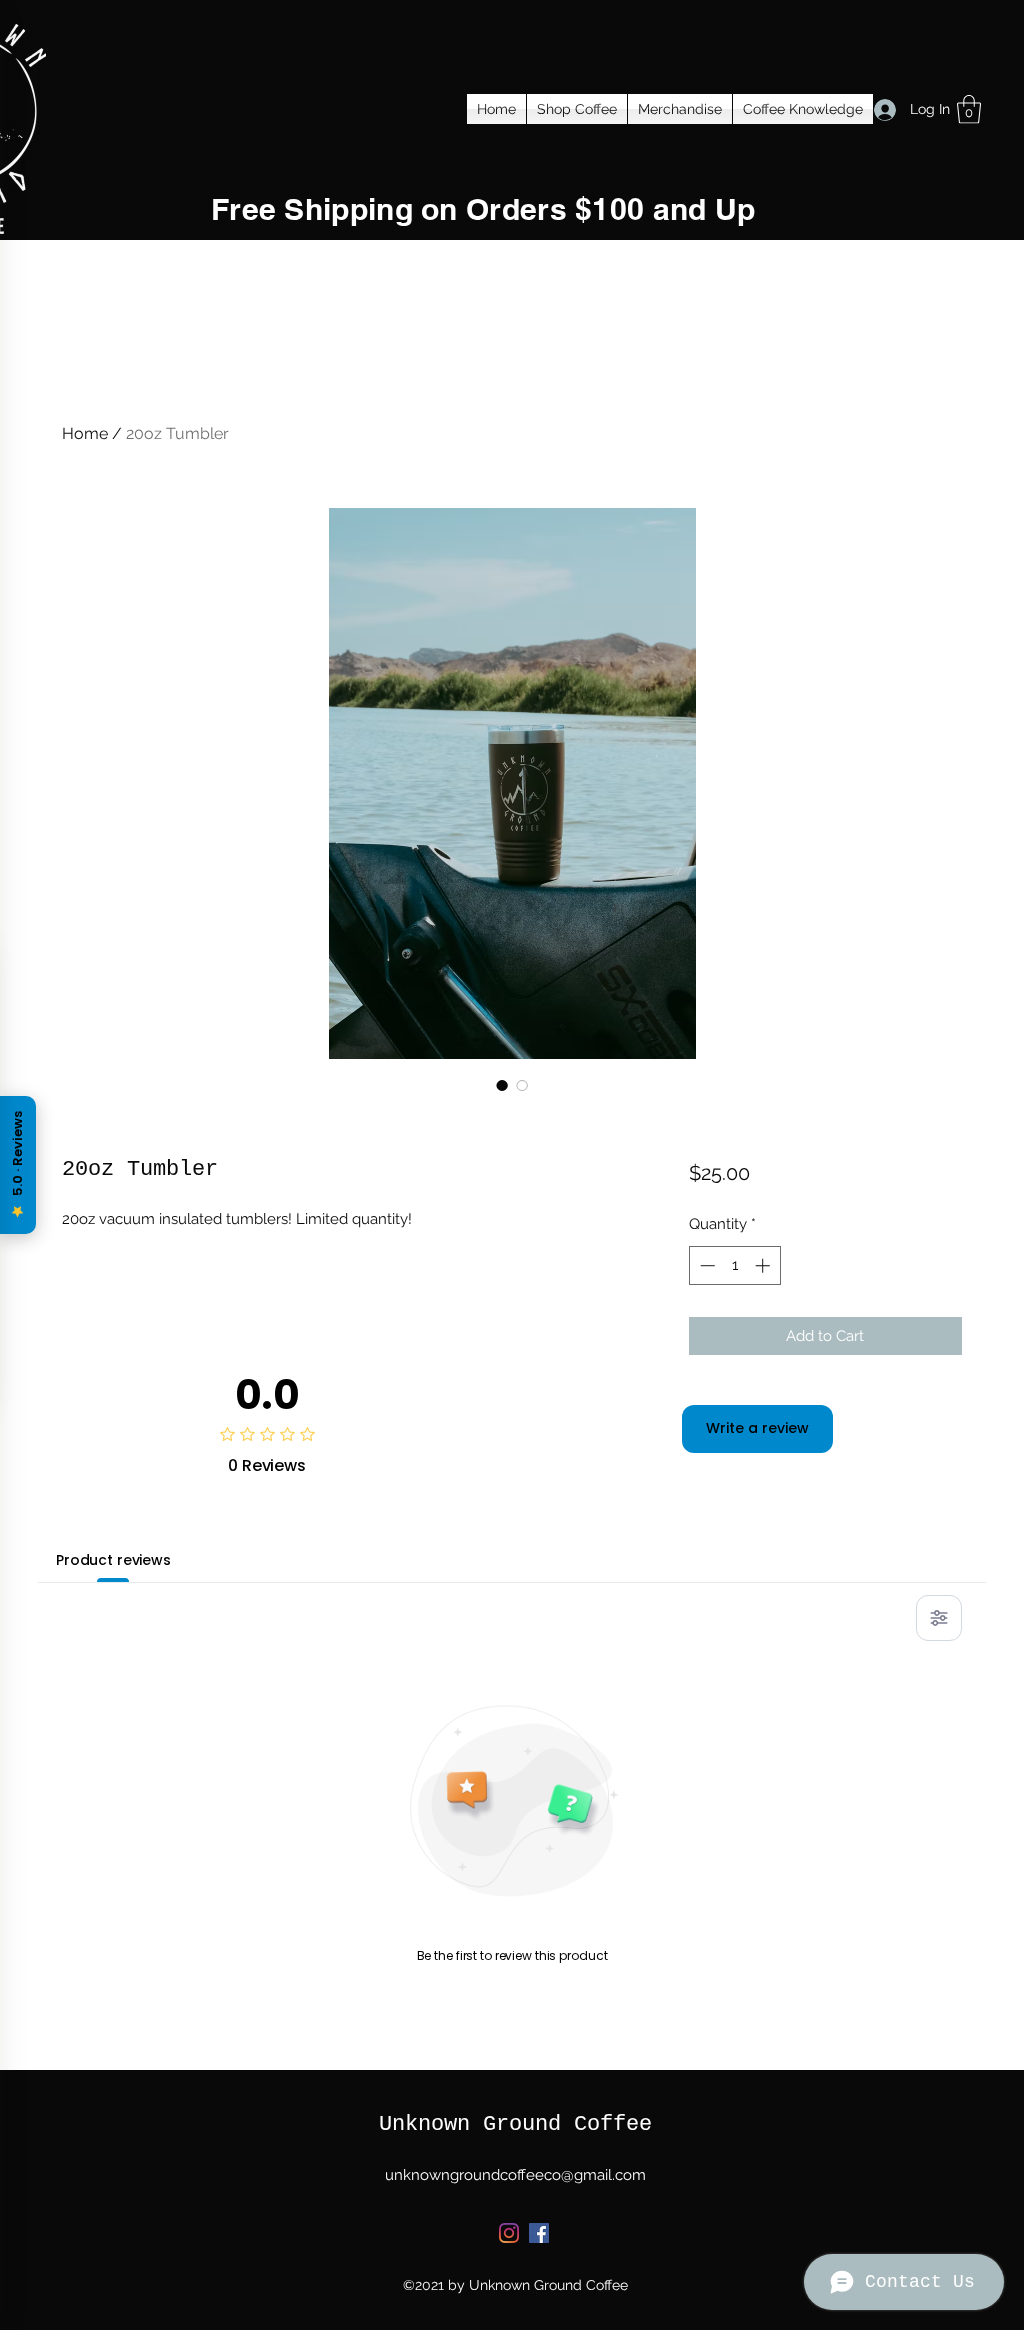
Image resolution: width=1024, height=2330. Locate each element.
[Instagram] (509, 2233)
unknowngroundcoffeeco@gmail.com (515, 2175)
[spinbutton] (734, 1265)
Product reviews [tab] (113, 1560)
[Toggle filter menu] (939, 1618)
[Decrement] (705, 1265)
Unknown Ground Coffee (515, 2124)
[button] (969, 109)
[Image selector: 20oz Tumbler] (502, 1085)
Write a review (757, 1428)
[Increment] (764, 1265)
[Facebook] (539, 2233)
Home (85, 433)
